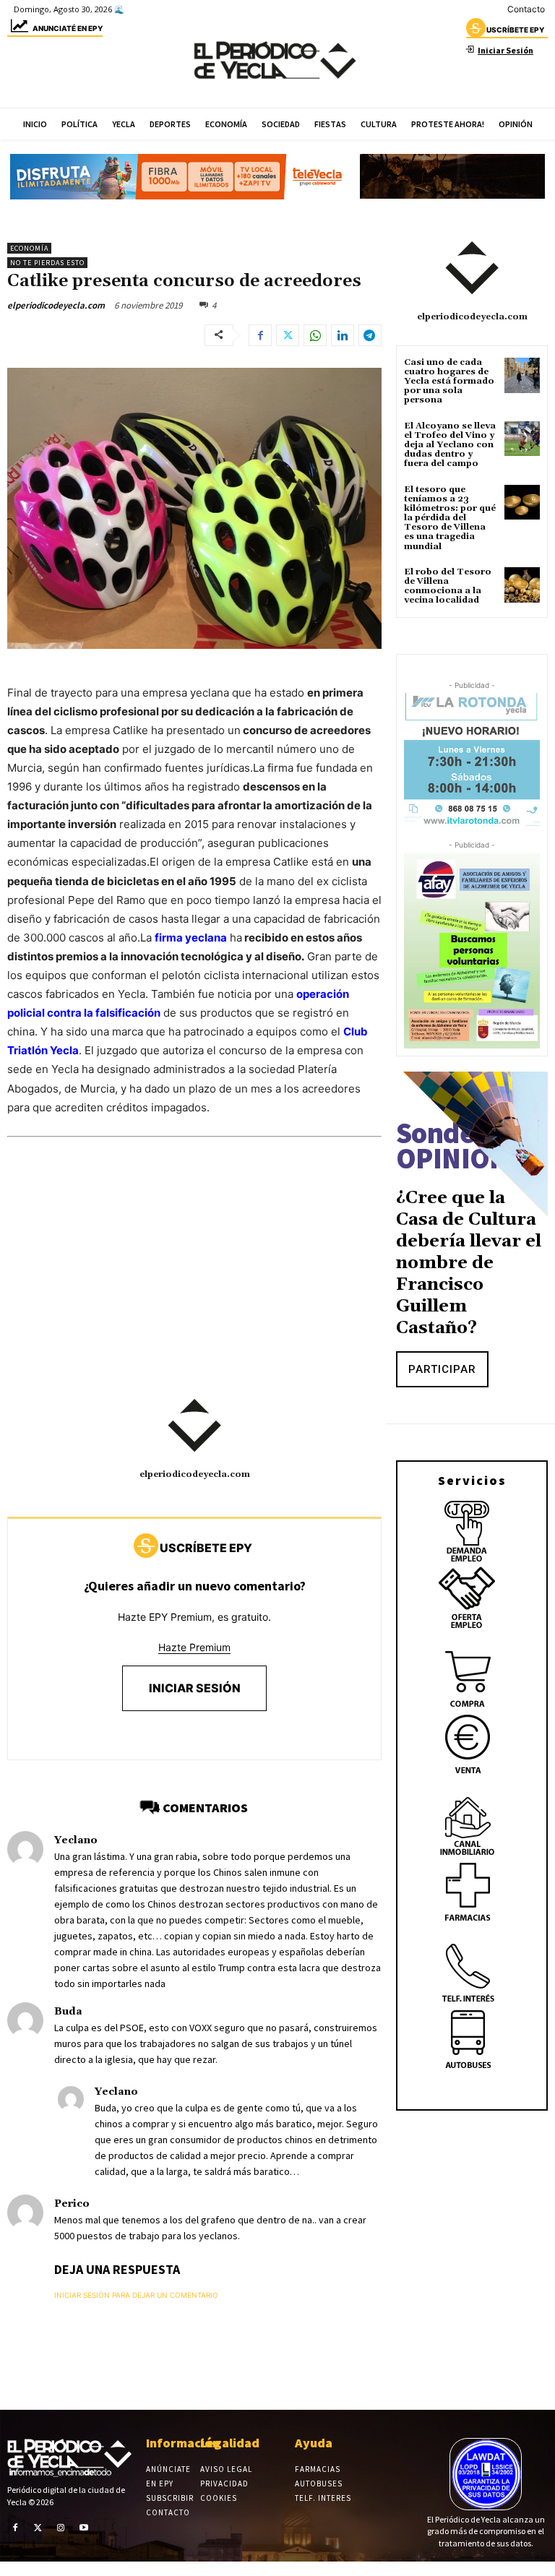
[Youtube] (84, 2528)
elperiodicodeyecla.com (56, 305)
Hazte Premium (194, 1647)
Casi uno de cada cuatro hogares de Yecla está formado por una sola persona (449, 382)
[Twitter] (288, 335)
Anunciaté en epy (68, 28)
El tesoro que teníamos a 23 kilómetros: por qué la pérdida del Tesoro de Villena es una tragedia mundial (450, 518)
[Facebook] (260, 335)
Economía (29, 248)
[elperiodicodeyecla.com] (194, 1426)
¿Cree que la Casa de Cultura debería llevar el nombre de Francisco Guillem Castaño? (469, 1263)
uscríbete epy (515, 30)
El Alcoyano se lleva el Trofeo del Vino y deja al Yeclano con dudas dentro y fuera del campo (450, 445)
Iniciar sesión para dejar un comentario (136, 2295)
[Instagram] (61, 2528)
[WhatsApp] (315, 335)
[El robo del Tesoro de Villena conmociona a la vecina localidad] (522, 585)
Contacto (526, 9)
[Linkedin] (343, 335)
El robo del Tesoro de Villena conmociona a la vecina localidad (448, 586)
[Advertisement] (194, 1281)
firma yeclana (191, 938)
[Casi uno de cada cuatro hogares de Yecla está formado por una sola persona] (522, 375)
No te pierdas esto (47, 263)
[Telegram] (370, 335)
